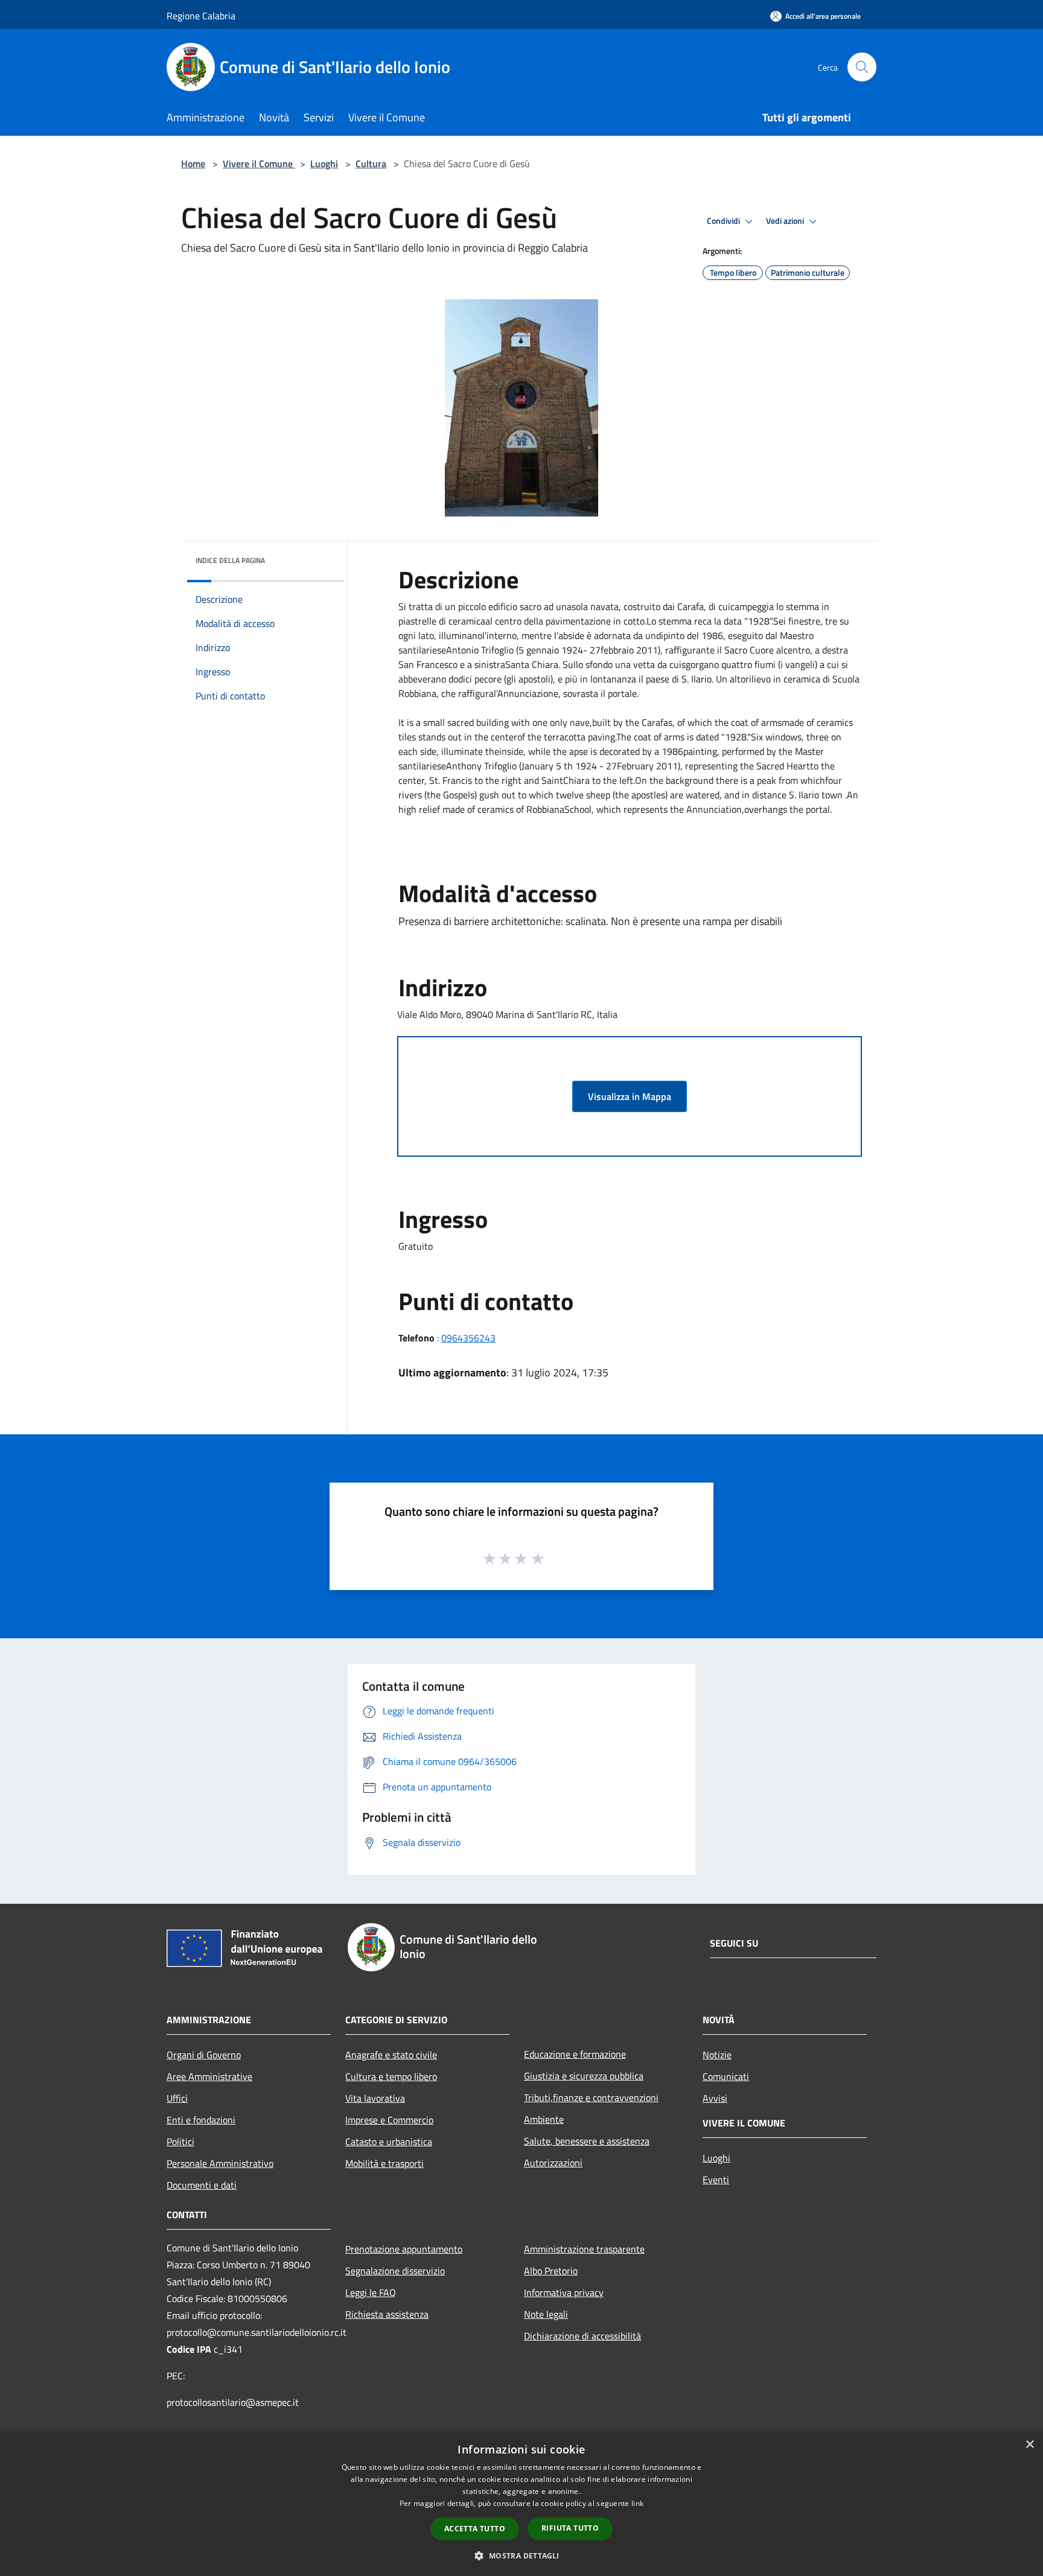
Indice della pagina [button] (230, 560)
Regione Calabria (201, 16)
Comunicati (726, 2076)
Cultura (371, 164)
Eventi (716, 2180)
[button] (521, 2555)
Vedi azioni (786, 221)
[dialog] (521, 2504)
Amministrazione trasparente (584, 2249)
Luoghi (324, 164)
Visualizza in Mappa (630, 1096)
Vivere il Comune (259, 164)
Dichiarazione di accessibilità (582, 2336)
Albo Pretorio (551, 2271)
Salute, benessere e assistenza (587, 2141)
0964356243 (468, 1338)
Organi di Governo (204, 2055)
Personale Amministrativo (220, 2163)
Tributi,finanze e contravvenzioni (591, 2097)
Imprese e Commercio (389, 2120)
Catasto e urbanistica (389, 2142)
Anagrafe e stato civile (391, 2055)
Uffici (177, 2098)
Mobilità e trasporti (384, 2163)
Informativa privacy (564, 2292)
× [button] (1029, 2445)
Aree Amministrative (209, 2076)
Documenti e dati (202, 2185)
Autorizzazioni (553, 2163)
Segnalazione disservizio (395, 2271)
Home (193, 164)
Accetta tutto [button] (475, 2529)
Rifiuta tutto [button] (570, 2528)
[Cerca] (862, 67)
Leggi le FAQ (371, 2292)
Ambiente (544, 2119)
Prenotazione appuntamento (404, 2249)
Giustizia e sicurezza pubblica (584, 2076)
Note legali (546, 2314)
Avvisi (715, 2098)
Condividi (724, 221)
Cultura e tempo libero (391, 2076)
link (637, 2503)
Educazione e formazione (575, 2054)
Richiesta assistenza (387, 2314)
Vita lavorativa (375, 2098)
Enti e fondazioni (201, 2120)
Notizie (717, 2055)
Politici (180, 2142)
